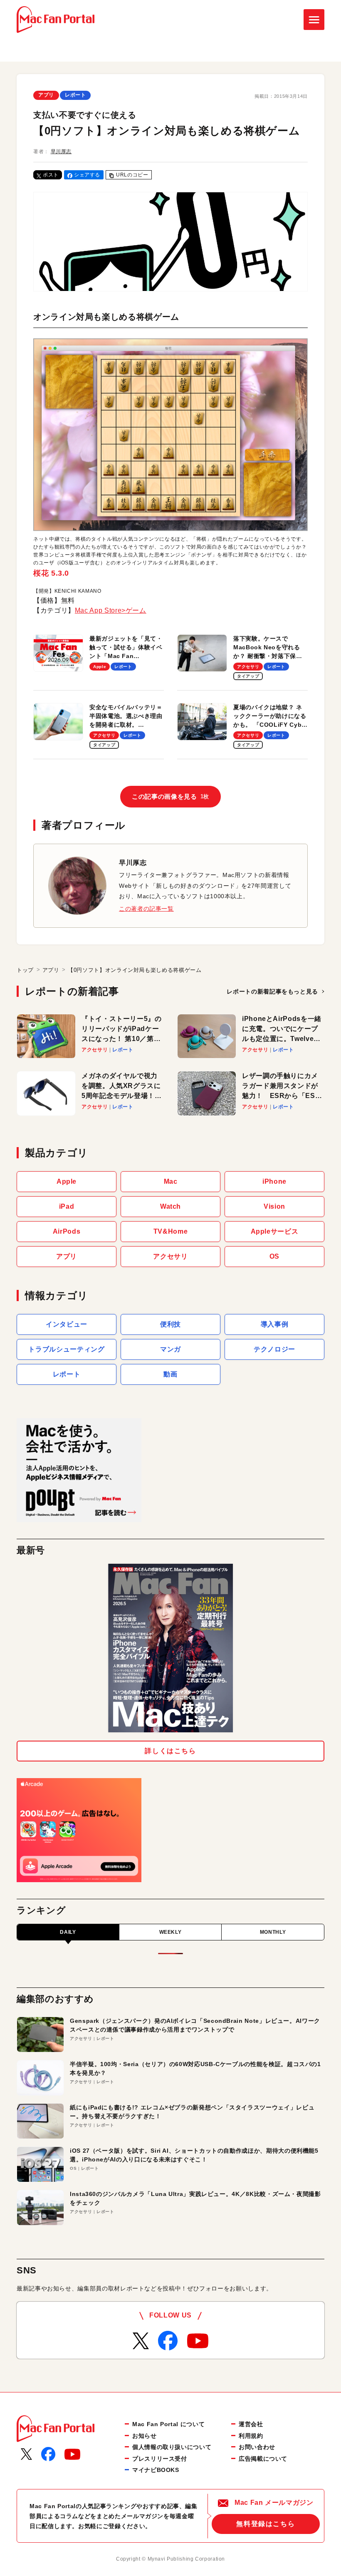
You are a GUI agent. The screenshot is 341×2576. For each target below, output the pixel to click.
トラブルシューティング (66, 1349)
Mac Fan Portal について (168, 2424)
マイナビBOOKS (156, 2470)
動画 (170, 1374)
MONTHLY (273, 1932)
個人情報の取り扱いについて (172, 2447)
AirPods (67, 1231)
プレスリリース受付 (160, 2459)
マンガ (170, 1349)
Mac (171, 1181)
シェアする (87, 175)
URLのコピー (132, 175)
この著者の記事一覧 (146, 909)
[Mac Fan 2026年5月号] (170, 1648)
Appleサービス (275, 1231)
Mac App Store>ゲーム (111, 610)
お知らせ (145, 2436)
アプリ (46, 95)
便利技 (170, 1324)
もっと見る (272, 991)
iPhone (274, 1181)
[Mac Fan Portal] (56, 20)
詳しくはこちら (170, 1751)
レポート (75, 95)
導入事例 (275, 1324)
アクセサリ (170, 1256)
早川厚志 (61, 152)
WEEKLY (170, 1932)
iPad (67, 1206)
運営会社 (251, 2424)
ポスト (51, 175)
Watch (170, 1206)
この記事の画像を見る (170, 796)
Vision (274, 1206)
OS (274, 1256)
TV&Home (170, 1231)
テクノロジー (274, 1349)
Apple (67, 1181)
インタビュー (67, 1324)
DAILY (68, 1932)
